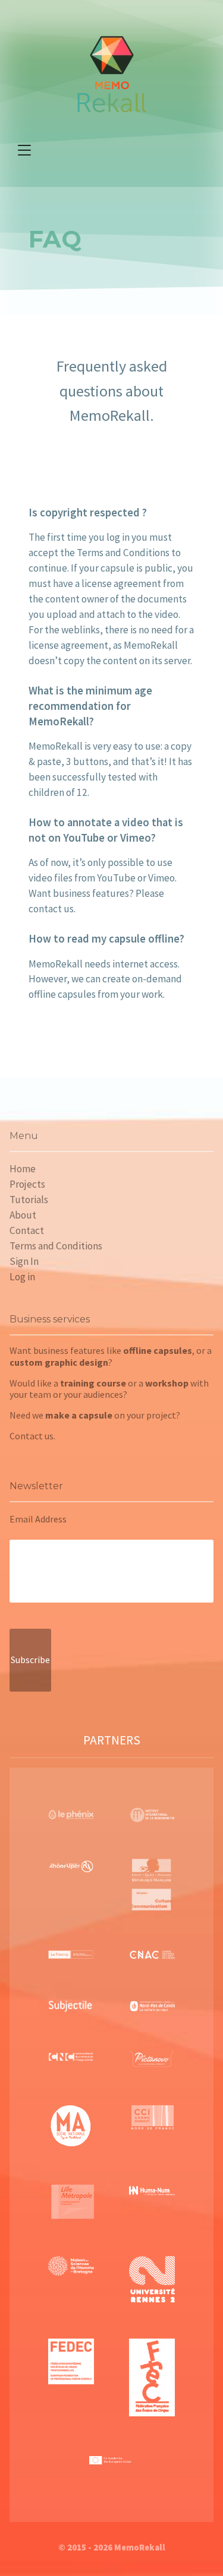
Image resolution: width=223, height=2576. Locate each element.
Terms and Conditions (56, 1246)
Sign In (24, 1261)
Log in (22, 1277)
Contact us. (32, 1436)
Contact (27, 1230)
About (23, 1215)
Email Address (38, 1519)
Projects (27, 1184)
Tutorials (29, 1200)
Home (23, 1169)
